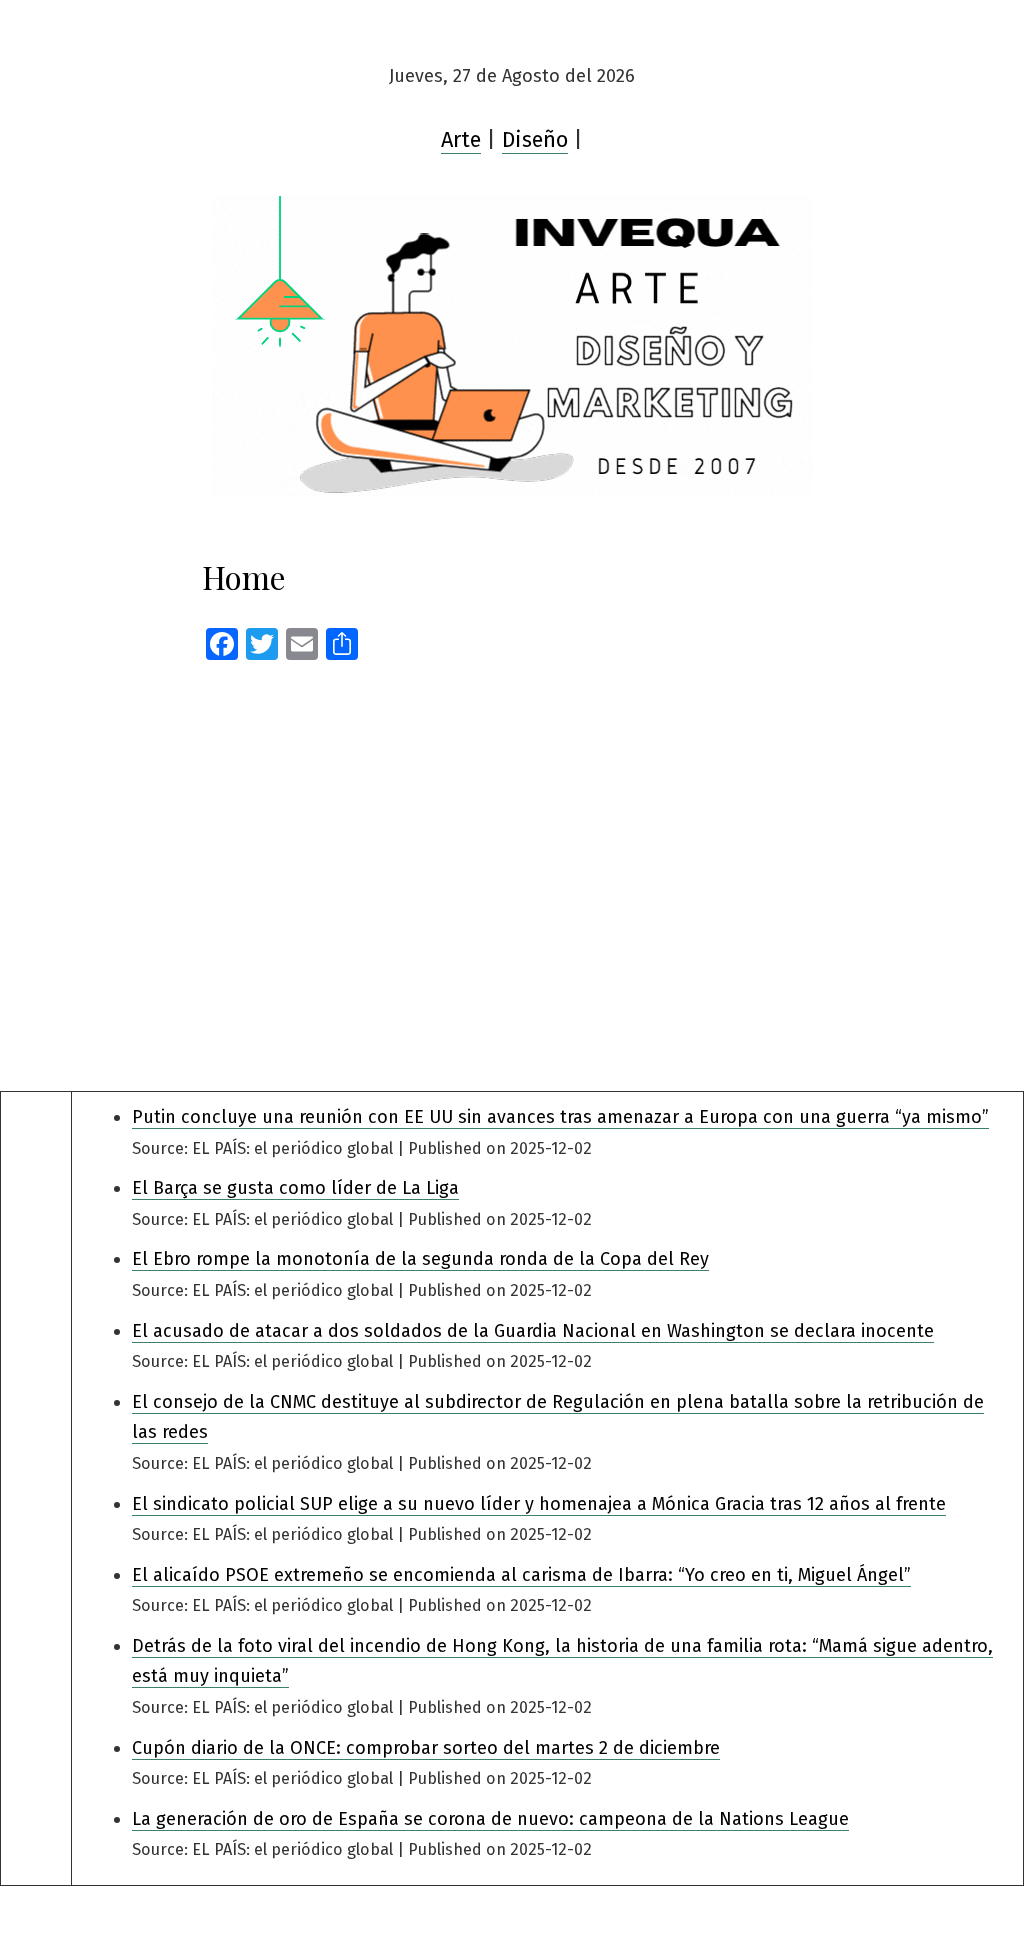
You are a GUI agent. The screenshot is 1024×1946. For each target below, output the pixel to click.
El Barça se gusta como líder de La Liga (295, 1188)
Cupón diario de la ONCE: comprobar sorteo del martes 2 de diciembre (426, 1748)
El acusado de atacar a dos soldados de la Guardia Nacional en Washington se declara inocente (533, 1331)
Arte (461, 140)
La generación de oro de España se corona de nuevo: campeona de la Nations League (490, 1819)
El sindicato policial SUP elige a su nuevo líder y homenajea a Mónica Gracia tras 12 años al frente (539, 1504)
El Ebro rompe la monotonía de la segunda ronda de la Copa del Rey (420, 1259)
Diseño (535, 140)
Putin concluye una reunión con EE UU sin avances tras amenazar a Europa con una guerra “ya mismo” (560, 1117)
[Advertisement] (512, 867)
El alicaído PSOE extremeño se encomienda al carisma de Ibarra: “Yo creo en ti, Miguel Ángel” (521, 1575)
